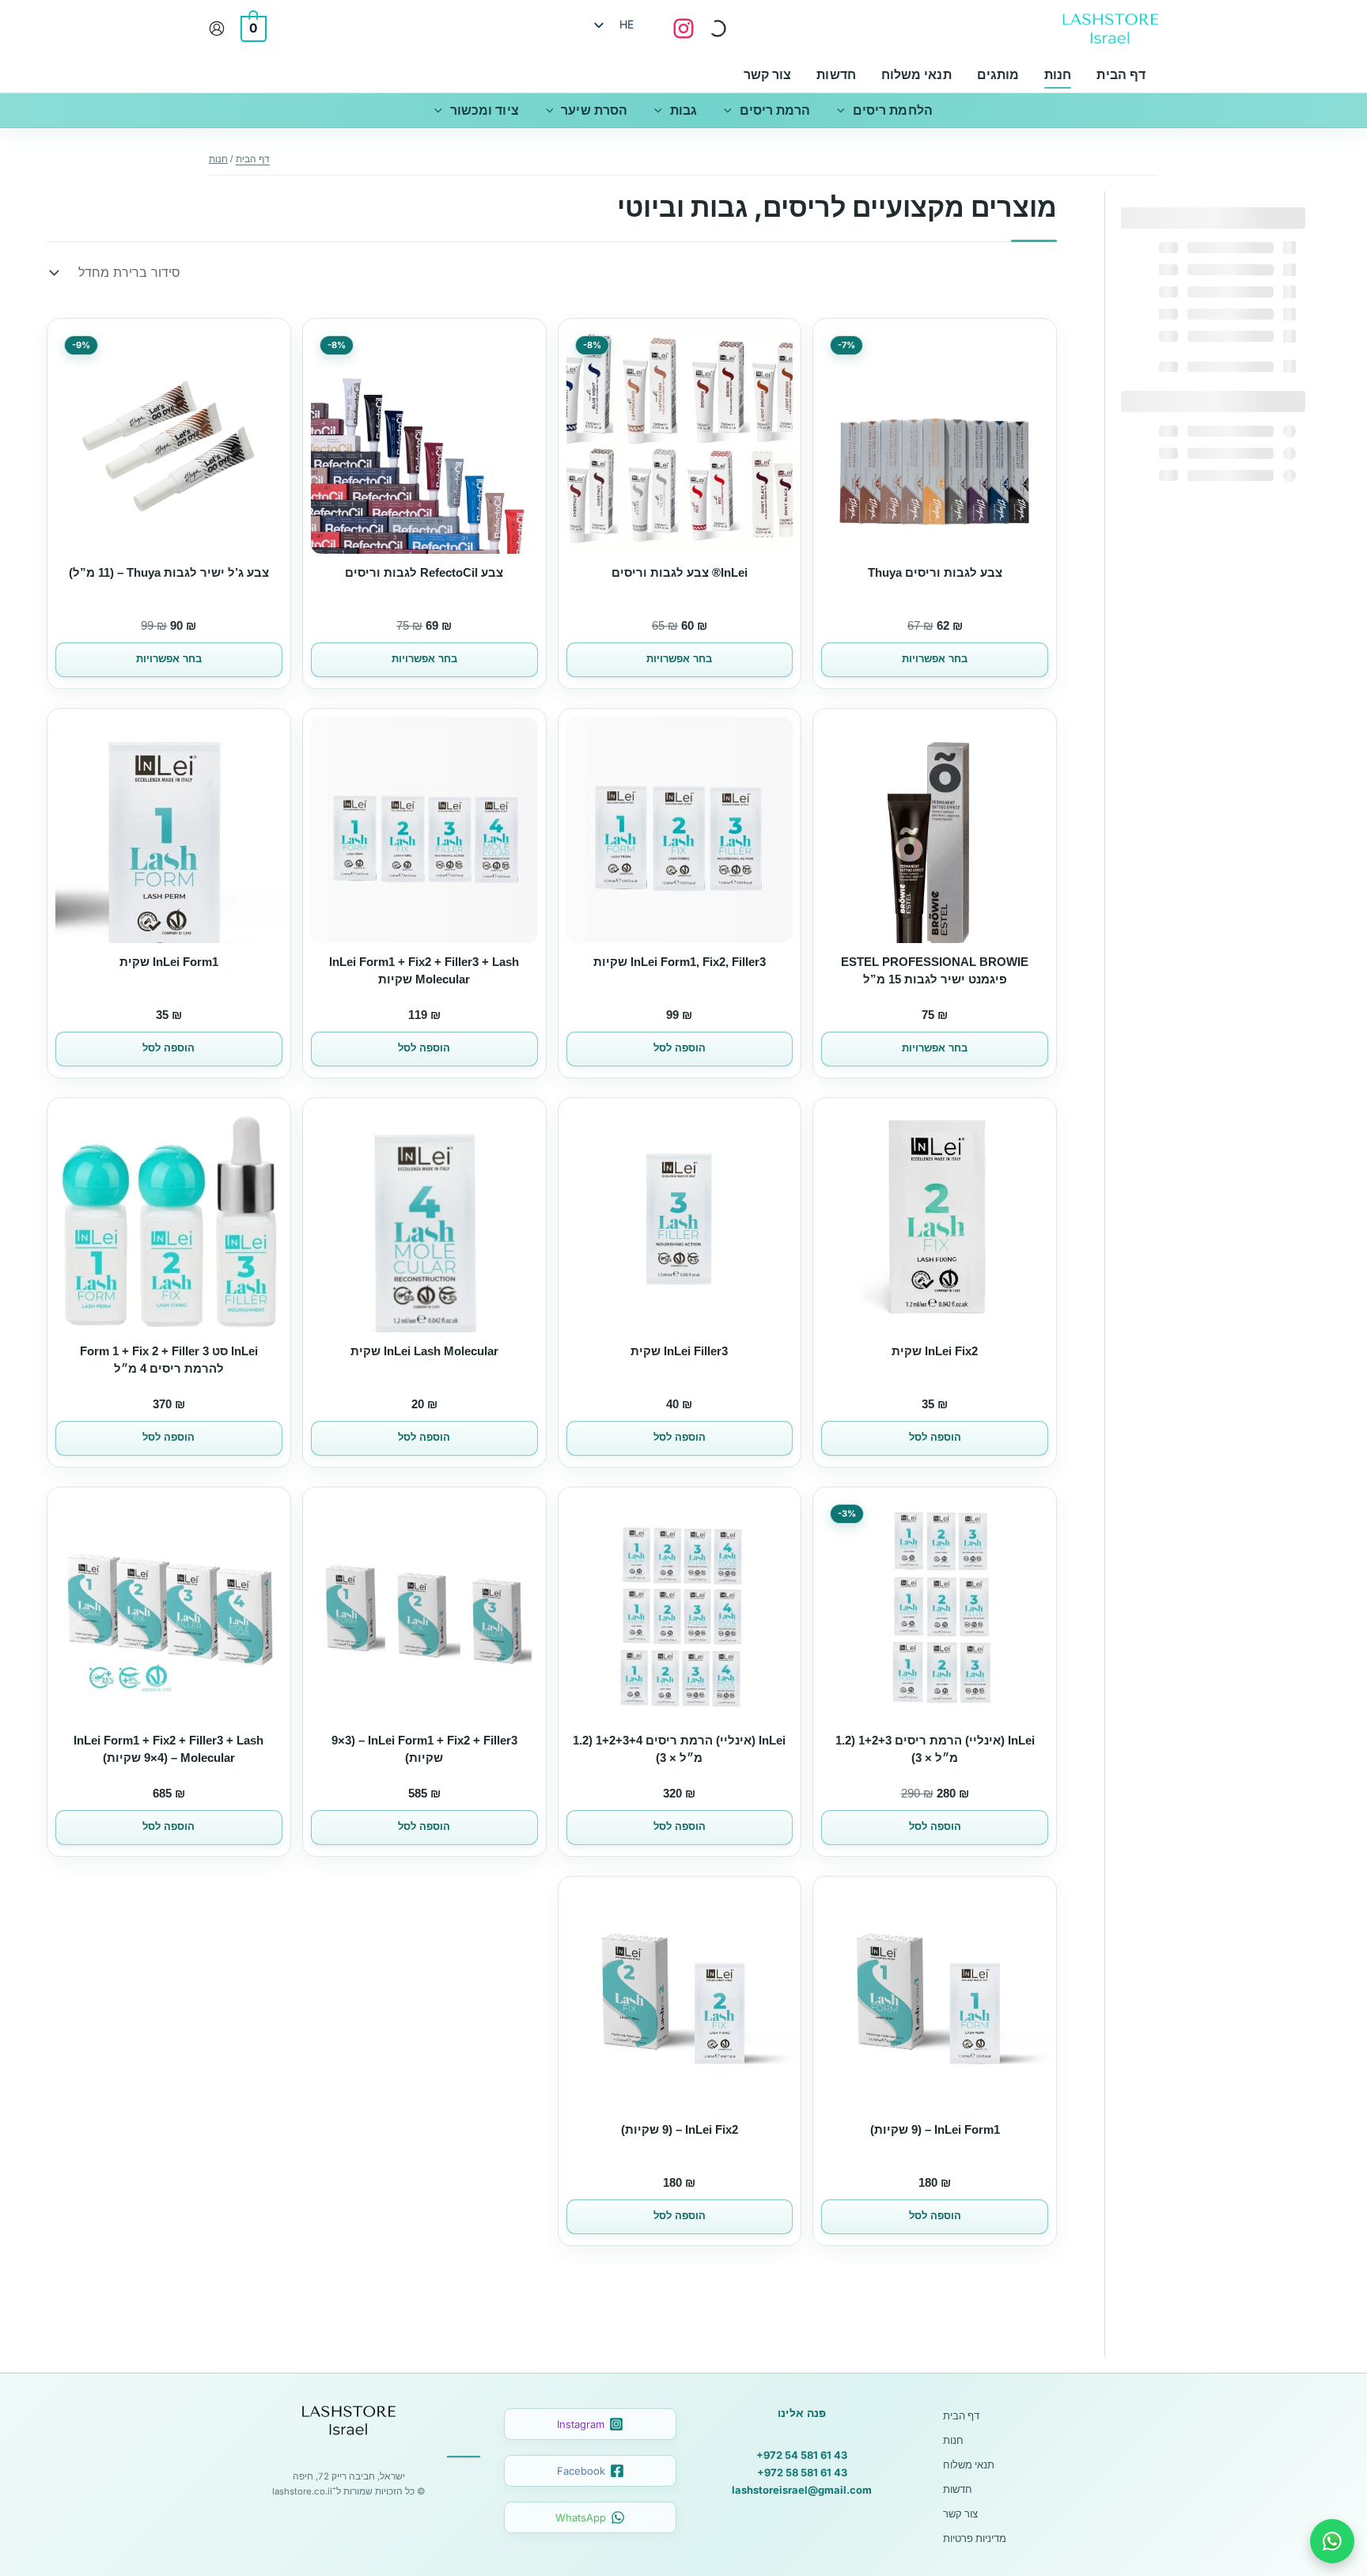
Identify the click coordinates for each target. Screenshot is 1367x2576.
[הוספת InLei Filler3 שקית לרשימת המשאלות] (775, 1130)
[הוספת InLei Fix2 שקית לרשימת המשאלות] (1031, 1130)
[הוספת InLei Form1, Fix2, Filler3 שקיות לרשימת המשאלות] (775, 741)
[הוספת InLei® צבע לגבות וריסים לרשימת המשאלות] (775, 350)
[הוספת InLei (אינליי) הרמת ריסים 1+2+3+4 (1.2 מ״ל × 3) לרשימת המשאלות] (775, 1519)
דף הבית (961, 2415)
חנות (953, 2440)
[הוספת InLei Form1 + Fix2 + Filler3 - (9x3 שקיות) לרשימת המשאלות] (521, 1519)
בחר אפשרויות (935, 659)
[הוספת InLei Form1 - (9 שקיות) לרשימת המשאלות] (1031, 1908)
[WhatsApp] (1332, 2541)
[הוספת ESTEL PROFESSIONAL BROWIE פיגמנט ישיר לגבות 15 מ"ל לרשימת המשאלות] (1031, 741)
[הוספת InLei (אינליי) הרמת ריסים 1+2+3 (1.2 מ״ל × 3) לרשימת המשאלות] (1031, 1519)
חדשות (958, 2489)
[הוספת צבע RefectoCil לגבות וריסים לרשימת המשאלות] (521, 350)
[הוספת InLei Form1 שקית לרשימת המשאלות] (265, 741)
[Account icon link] (217, 28)
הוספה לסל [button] (680, 1048)
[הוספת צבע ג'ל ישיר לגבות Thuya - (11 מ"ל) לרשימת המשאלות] (265, 350)
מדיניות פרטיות (975, 2538)
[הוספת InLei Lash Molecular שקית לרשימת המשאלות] (521, 1130)
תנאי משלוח (969, 2464)
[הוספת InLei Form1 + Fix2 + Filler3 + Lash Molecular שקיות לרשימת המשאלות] (521, 741)
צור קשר (960, 2513)
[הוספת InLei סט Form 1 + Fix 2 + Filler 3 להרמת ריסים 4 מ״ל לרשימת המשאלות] (265, 1130)
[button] (845, 110)
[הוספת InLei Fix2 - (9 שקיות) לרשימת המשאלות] (775, 1908)
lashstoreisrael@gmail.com (802, 2490)
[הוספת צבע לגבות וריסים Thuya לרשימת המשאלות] (1031, 350)
